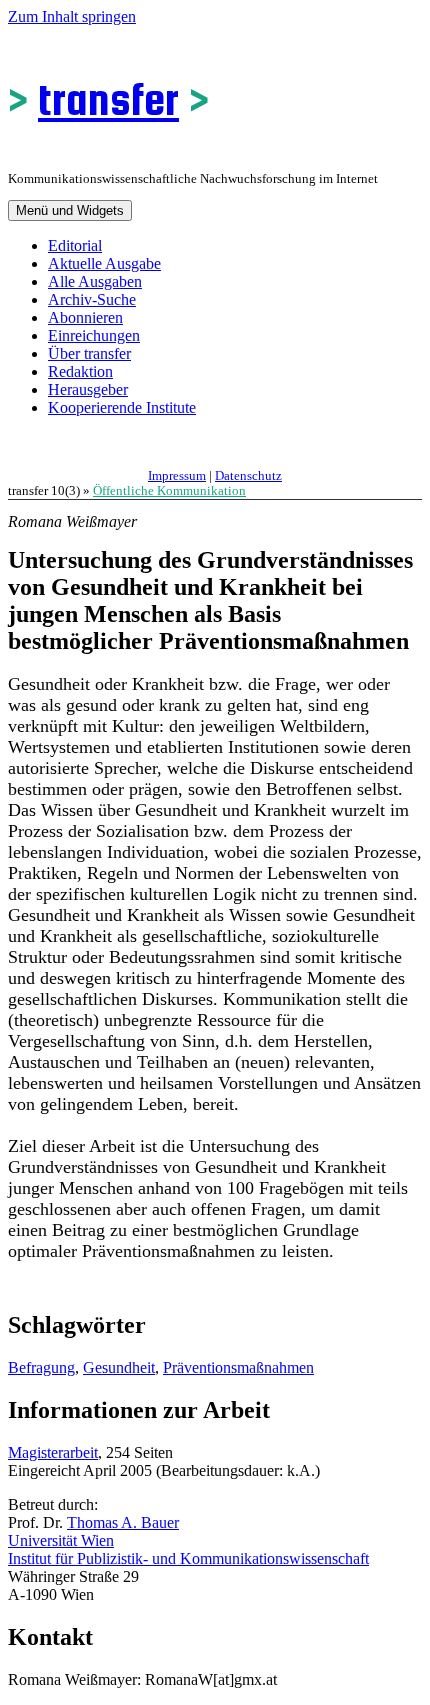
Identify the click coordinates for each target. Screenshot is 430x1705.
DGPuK (215, 450)
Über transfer (89, 353)
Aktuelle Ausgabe (104, 263)
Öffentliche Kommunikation (169, 491)
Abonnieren (85, 317)
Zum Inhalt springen (72, 16)
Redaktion (80, 371)
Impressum (177, 475)
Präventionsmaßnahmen (238, 1367)
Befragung (41, 1367)
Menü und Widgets (70, 210)
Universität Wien (61, 1540)
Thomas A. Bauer (123, 1522)
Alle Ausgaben (95, 281)
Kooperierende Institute (122, 407)
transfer (108, 99)
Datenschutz (248, 475)
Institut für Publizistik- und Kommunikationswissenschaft (188, 1558)
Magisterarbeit (53, 1452)
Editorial (75, 245)
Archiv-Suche (92, 299)
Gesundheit (119, 1367)
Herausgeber (88, 389)
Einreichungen (94, 335)
